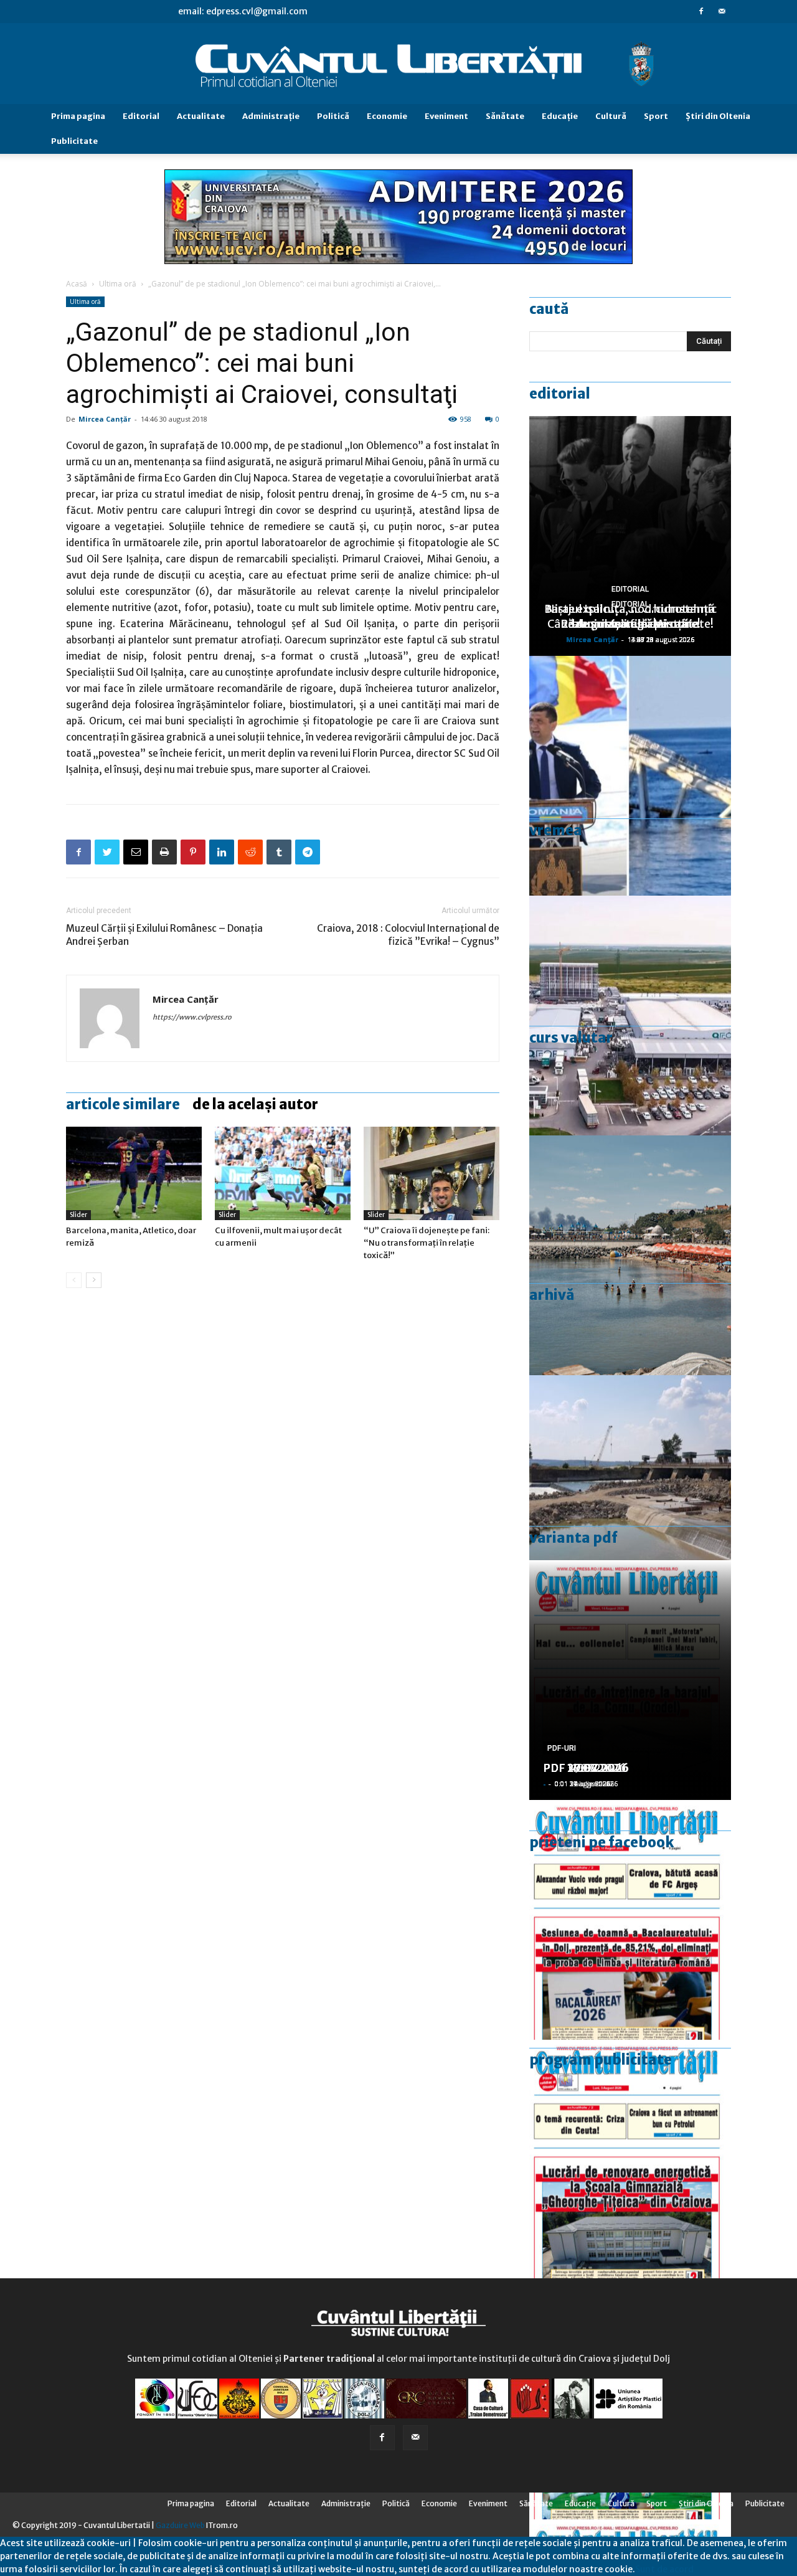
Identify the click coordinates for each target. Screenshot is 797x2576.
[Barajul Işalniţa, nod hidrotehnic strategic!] (630, 1495)
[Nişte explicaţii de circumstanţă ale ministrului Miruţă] (630, 776)
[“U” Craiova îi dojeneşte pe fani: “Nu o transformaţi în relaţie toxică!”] (432, 1173)
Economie (387, 116)
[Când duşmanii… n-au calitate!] (630, 1016)
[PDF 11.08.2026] (630, 1920)
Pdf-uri (562, 1748)
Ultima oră (118, 284)
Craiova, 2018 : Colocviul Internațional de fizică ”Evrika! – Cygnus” (408, 935)
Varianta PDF (573, 1538)
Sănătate (505, 116)
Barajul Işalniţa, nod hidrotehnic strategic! (630, 616)
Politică (333, 116)
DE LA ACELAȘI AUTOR (255, 1104)
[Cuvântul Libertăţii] (398, 64)
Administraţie (271, 116)
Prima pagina (78, 116)
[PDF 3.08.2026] (630, 2160)
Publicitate (74, 141)
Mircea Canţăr (105, 419)
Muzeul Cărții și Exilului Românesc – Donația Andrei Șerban (164, 935)
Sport (656, 116)
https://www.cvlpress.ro (192, 1017)
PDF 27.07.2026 (586, 1768)
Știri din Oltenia (718, 116)
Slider (78, 1215)
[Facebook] (701, 11)
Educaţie (560, 116)
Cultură (611, 116)
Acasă (77, 284)
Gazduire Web (180, 2525)
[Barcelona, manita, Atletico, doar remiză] (134, 1173)
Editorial (141, 116)
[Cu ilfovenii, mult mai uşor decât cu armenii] (283, 1173)
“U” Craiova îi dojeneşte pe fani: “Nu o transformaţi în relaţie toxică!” (427, 1243)
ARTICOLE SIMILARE (123, 1104)
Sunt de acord (664, 2569)
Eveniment (446, 116)
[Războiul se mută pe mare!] (630, 1255)
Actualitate (201, 116)
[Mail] (722, 11)
